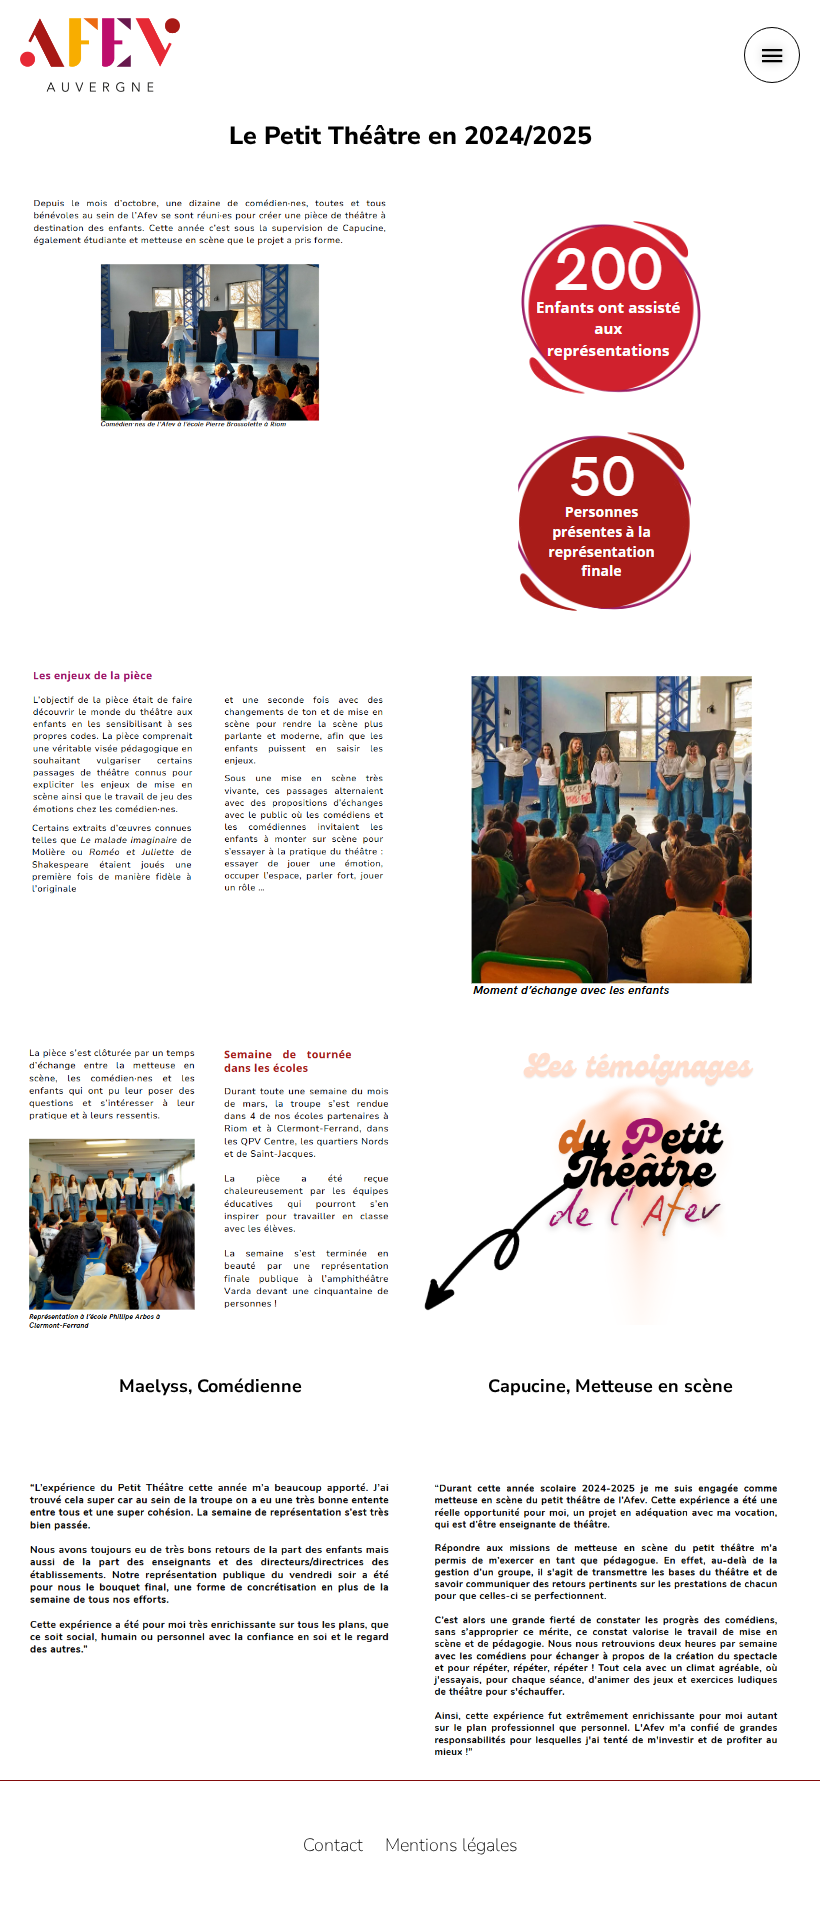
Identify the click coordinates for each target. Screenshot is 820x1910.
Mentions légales (451, 1845)
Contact (333, 1845)
